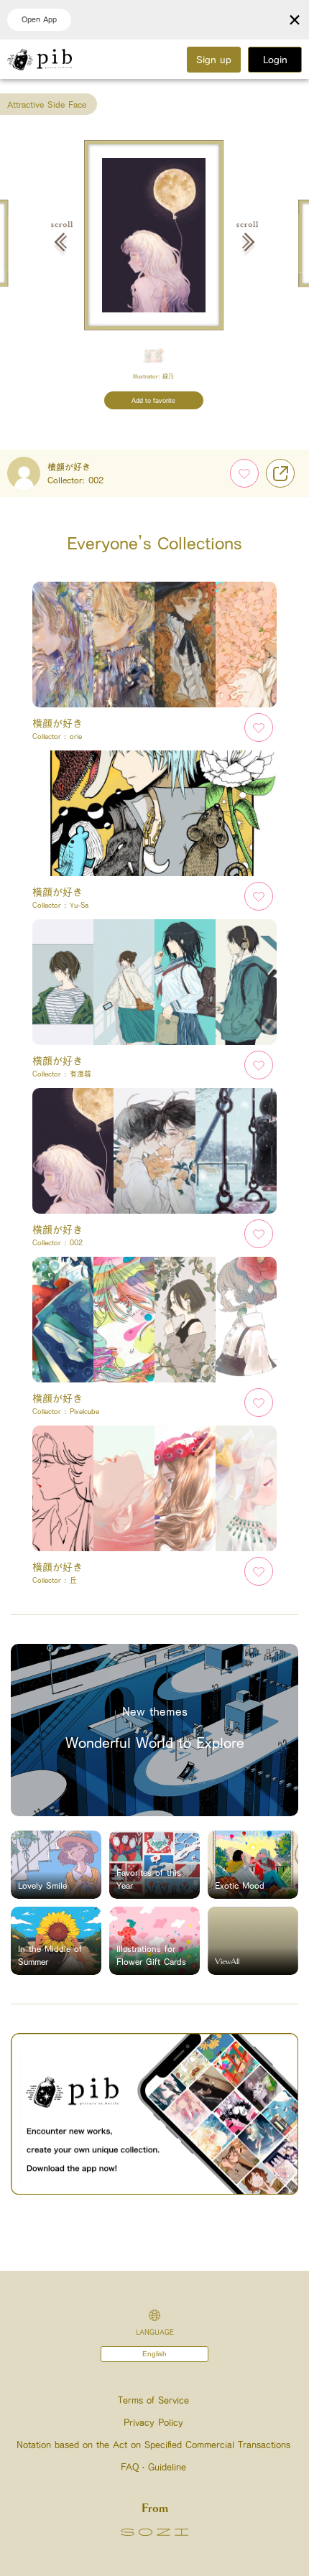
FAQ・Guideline (153, 2467)
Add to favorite (153, 401)
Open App (39, 19)
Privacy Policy (153, 2423)
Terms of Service (153, 2400)
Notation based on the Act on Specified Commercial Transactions (153, 2445)
